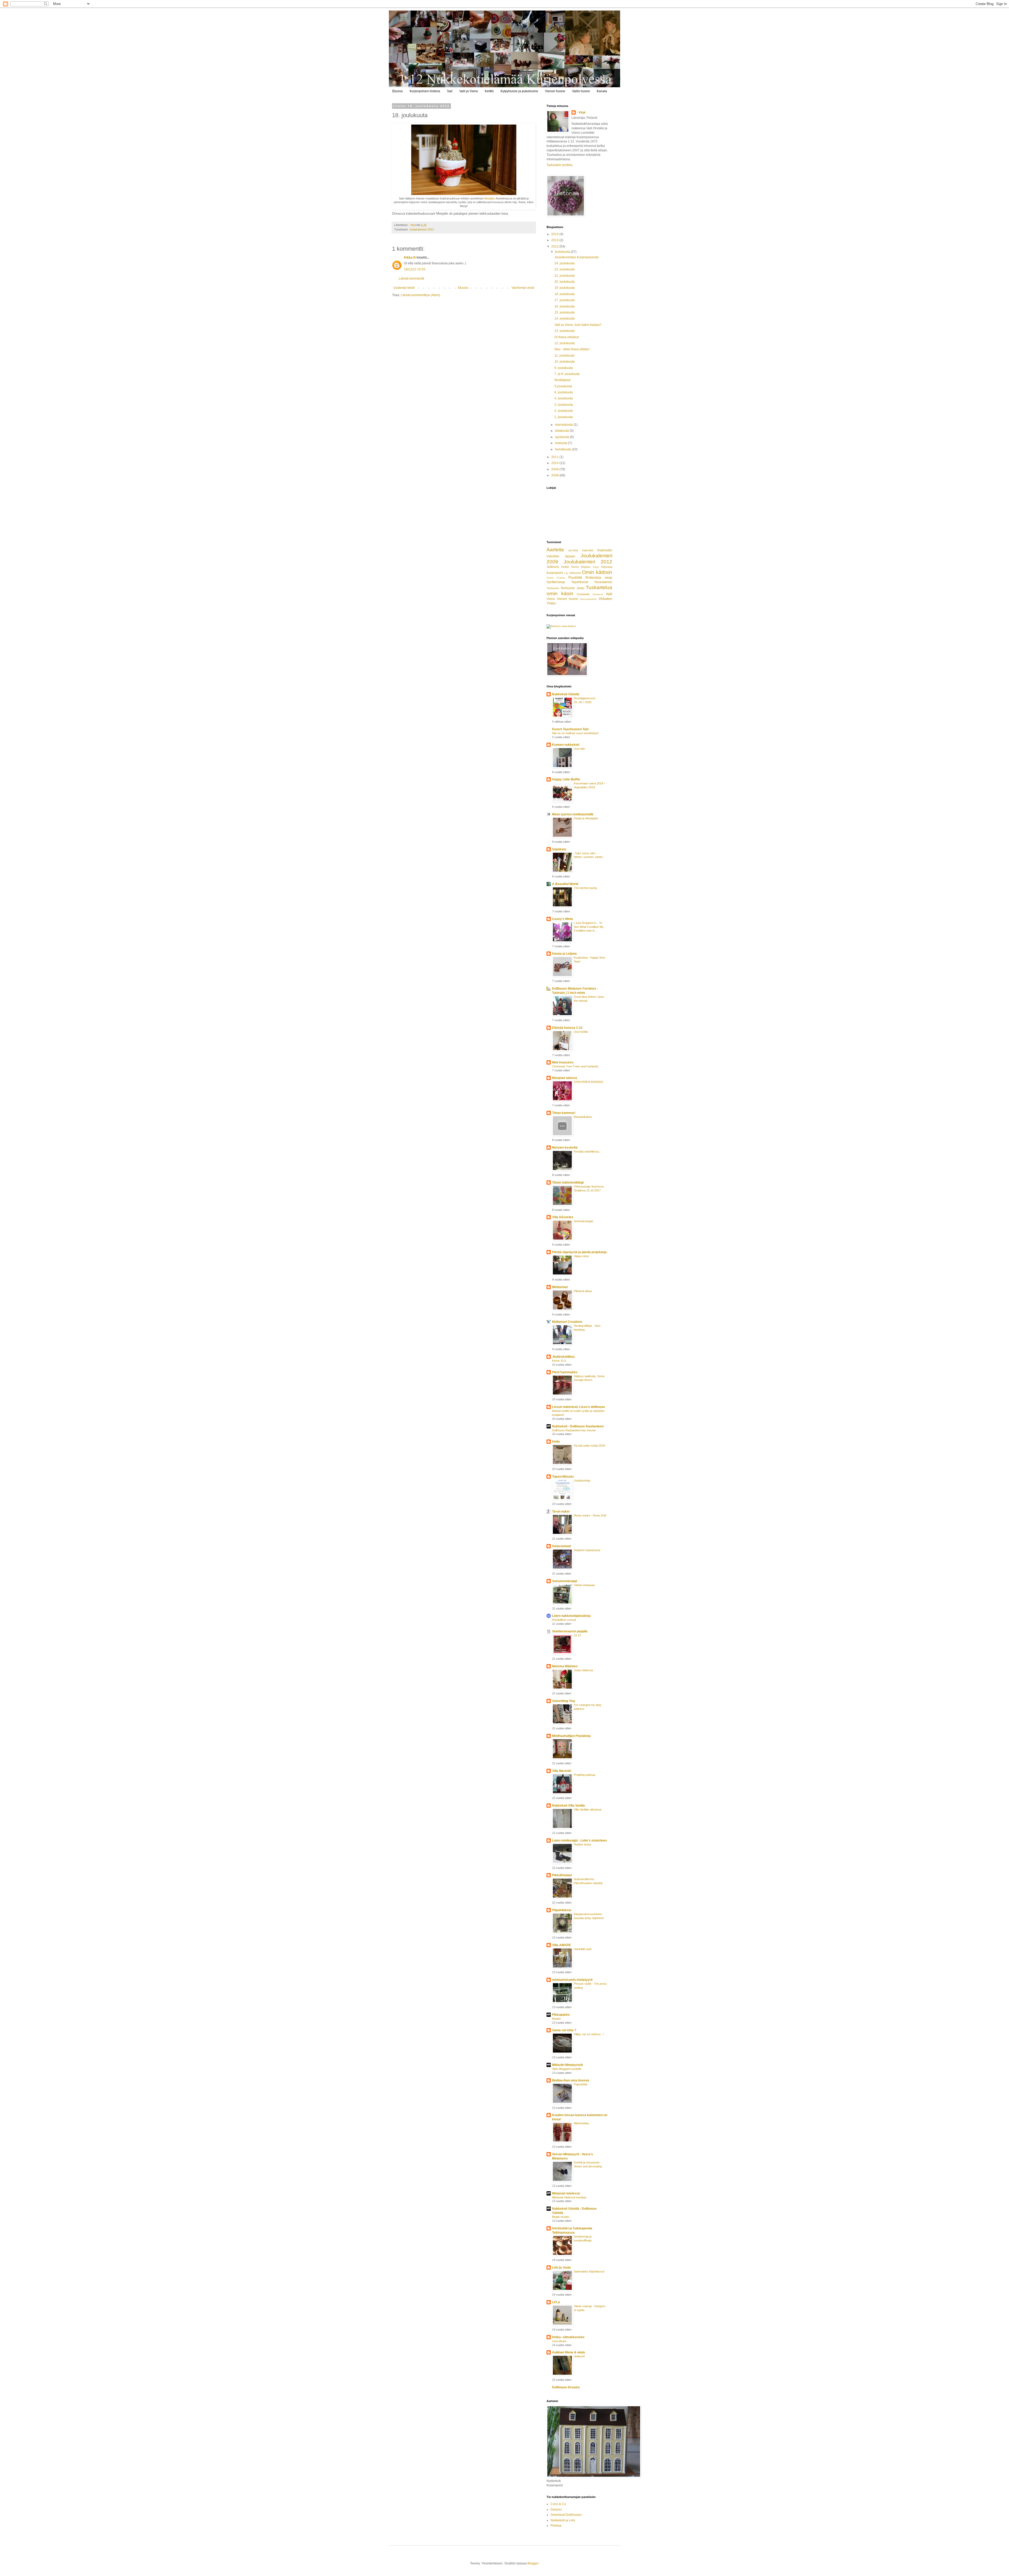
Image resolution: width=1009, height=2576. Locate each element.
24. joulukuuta (565, 263)
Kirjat (596, 567)
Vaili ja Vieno (469, 91)
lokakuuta (562, 431)
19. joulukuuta (565, 288)
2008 (555, 475)
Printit (550, 578)
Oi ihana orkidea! (567, 337)
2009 (555, 469)
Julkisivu (553, 567)
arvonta (573, 550)
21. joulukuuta (565, 276)
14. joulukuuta (565, 318)
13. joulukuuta (565, 331)
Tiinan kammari (564, 1113)
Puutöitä (575, 577)
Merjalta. (490, 198)
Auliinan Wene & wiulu (568, 2352)
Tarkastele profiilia (560, 165)
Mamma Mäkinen (565, 1666)
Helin (556, 1442)
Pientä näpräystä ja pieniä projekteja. (580, 1252)
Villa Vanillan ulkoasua (588, 1809)
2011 (555, 457)
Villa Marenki (562, 1771)
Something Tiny (564, 1701)
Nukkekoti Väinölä (566, 694)
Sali (450, 91)
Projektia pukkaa (585, 1775)
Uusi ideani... (560, 2341)
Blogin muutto (561, 2217)
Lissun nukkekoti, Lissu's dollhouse (579, 1407)
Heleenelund (561, 1546)
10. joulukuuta (565, 362)
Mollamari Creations (567, 1322)
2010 (555, 463)
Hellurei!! (579, 2356)
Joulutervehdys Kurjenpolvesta (576, 257)
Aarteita (555, 550)
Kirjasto (586, 567)
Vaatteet (598, 594)
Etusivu (398, 91)
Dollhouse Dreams (566, 2387)
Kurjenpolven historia (425, 91)
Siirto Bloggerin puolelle (567, 2069)
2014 (555, 234)
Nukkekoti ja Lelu (563, 2520)
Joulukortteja (582, 1480)
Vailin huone (581, 91)
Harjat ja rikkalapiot (586, 818)
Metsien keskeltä (565, 1148)
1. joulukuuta (564, 417)
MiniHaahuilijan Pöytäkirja (571, 1736)
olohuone (575, 573)
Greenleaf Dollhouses (566, 2515)
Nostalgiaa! (563, 380)
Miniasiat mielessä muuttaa (569, 2197)
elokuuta (562, 443)
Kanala (602, 91)
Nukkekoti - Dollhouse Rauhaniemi (578, 1426)
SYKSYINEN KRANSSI (588, 1082)
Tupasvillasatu (563, 1477)
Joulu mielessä (583, 1670)
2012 (555, 246)
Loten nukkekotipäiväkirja (571, 1616)
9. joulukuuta (564, 368)
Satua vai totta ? (564, 2030)
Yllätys (551, 603)
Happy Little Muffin (566, 779)
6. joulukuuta (564, 392)
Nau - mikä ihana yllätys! (572, 349)
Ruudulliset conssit (564, 1620)
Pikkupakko (561, 2015)
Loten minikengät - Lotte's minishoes (580, 1840)
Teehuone (553, 588)
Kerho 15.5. (559, 1361)
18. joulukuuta (565, 294)
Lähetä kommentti (411, 279)
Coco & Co (558, 2504)
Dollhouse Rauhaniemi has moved (574, 1430)
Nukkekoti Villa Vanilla (568, 1806)
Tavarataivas (603, 582)
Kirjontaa (607, 567)
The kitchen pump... (586, 888)
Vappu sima (581, 1256)
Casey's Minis (563, 919)
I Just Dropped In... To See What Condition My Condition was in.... (589, 927)
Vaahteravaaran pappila (570, 1631)
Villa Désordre (563, 1217)
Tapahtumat (580, 582)
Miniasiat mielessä (566, 2193)
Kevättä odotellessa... (588, 1151)
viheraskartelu (588, 599)
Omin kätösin (597, 572)
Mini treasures (563, 1062)
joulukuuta (563, 252)
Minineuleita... (582, 2123)
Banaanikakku (583, 1117)
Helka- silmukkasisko (568, 2337)
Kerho (575, 567)
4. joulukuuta (564, 398)
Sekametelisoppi (565, 1581)
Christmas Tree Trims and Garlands (575, 1066)
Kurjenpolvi (555, 573)
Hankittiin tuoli (583, 1949)
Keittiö (489, 91)
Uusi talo (579, 749)
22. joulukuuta (565, 269)
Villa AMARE (562, 1945)
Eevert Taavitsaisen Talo (570, 729)
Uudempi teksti (404, 288)
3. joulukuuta (564, 405)
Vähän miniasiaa (584, 1585)
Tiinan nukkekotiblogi (568, 1182)
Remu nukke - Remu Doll (590, 1515)
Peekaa (556, 2526)
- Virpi (581, 112)
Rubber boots (583, 1844)
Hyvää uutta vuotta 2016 (590, 1446)
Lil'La (556, 2302)
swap (608, 578)
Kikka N (410, 258)
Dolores (556, 2510)
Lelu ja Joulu (561, 2268)
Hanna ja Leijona (564, 954)
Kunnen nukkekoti (566, 745)
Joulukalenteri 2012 (421, 229)
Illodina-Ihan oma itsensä (571, 2080)
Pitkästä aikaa (583, 1291)
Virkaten (605, 599)
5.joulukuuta (563, 386)
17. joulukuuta (565, 300)
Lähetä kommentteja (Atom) (420, 295)
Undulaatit (583, 594)
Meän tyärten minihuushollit (573, 814)
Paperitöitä (581, 2084)
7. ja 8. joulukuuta (567, 374)
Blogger (533, 2563)
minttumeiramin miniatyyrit (572, 1980)
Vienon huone (555, 91)
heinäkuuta (563, 449)
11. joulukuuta (564, 356)
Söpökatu (559, 849)
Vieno (551, 599)
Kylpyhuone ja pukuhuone (519, 91)
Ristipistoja (593, 578)
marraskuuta (564, 425)
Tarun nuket (561, 1511)
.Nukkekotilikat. (564, 1357)
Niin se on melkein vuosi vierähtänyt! (575, 733)
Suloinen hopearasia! (587, 1550)
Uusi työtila (581, 1032)
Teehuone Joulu (572, 588)
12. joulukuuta (565, 343)
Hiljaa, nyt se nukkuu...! (589, 2034)
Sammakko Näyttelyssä (589, 2271)
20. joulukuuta (565, 282)
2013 (555, 240)
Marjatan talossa (565, 1078)
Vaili (609, 594)
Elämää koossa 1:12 (567, 1028)
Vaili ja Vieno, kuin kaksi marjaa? (578, 325)
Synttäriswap (556, 582)
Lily (566, 573)
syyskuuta (562, 437)
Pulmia (561, 578)
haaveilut (588, 550)
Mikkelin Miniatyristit (567, 2065)
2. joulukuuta (564, 411)
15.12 (577, 1635)
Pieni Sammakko (565, 1372)
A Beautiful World (565, 884)
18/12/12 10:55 (415, 269)
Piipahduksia (562, 1910)
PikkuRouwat (562, 1875)
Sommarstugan (584, 1221)
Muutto (556, 2019)
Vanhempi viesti (523, 288)
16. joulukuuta (565, 306)
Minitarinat (560, 1287)
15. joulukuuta (565, 312)
